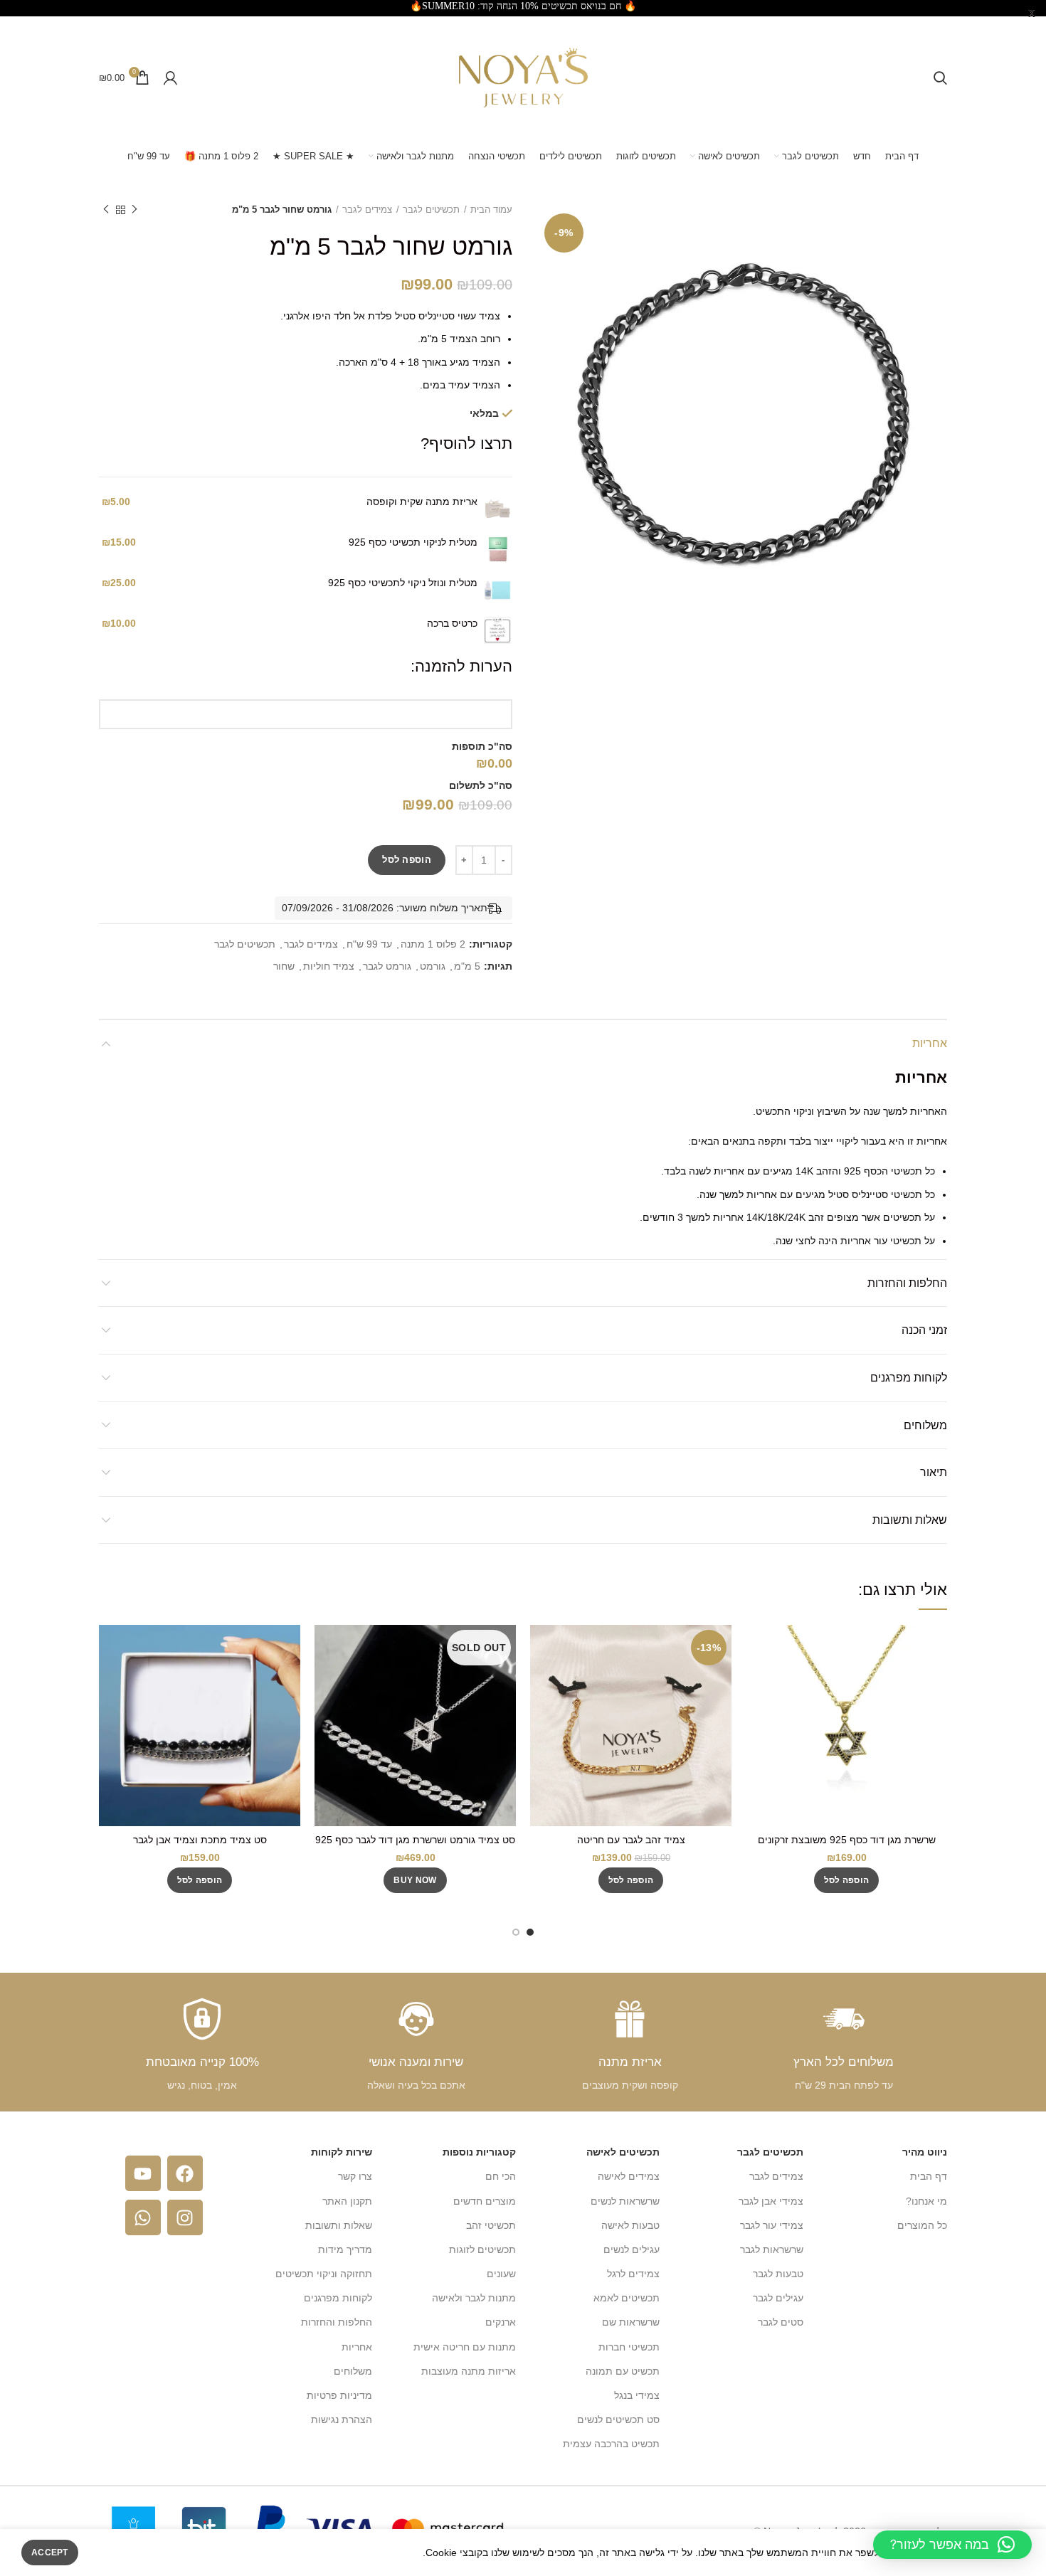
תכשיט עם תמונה (623, 2371)
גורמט (433, 966)
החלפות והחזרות (907, 1283)
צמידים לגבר (367, 210)
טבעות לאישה (630, 2225)
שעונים (501, 2274)
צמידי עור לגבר (772, 2225)
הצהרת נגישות (342, 2419)
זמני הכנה (924, 1330)
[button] (847, 1880)
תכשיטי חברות (629, 2347)
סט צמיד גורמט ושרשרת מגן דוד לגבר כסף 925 (415, 1840)
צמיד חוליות (329, 966)
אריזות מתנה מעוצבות (469, 2371)
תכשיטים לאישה (623, 2152)
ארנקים (501, 2322)
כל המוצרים (922, 2225)
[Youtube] (143, 2173)
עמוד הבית (491, 210)
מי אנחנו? (926, 2201)
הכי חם (501, 2176)
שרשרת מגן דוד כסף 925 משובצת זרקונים (847, 1840)
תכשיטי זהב (491, 2225)
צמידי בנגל (637, 2395)
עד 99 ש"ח (369, 944)
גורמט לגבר (387, 966)
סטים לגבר (781, 2322)
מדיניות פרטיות (339, 2395)
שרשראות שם (631, 2322)
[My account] (170, 78)
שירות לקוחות (342, 2152)
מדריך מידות (345, 2249)
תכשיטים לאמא (627, 2298)
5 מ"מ (467, 966)
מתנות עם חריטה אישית (465, 2347)
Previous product (134, 210)
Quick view (756, 1648)
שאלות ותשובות (910, 1520)
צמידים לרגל (633, 2274)
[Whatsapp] (143, 2217)
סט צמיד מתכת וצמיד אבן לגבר (200, 1840)
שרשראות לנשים (625, 2201)
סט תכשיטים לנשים (618, 2419)
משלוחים (925, 1425)
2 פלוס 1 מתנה (433, 944)
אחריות (930, 1043)
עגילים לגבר (778, 2298)
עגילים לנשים (632, 2249)
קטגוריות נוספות (479, 2152)
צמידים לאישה (629, 2176)
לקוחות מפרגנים (909, 1378)
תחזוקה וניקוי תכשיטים (324, 2274)
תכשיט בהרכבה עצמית (611, 2444)
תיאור (934, 1472)
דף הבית (929, 2176)
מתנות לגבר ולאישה (474, 2298)
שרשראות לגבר (772, 2249)
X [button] (1032, 14)
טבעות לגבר (778, 2274)
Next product (106, 210)
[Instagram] (185, 2217)
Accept (50, 2553)
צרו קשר (355, 2176)
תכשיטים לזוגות (482, 2249)
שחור (284, 966)
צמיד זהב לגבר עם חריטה (631, 1840)
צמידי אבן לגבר (771, 2201)
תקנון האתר (347, 2201)
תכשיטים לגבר (431, 210)
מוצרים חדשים (485, 2201)
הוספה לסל (407, 860)
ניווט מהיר (925, 2152)
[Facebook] (185, 2173)
